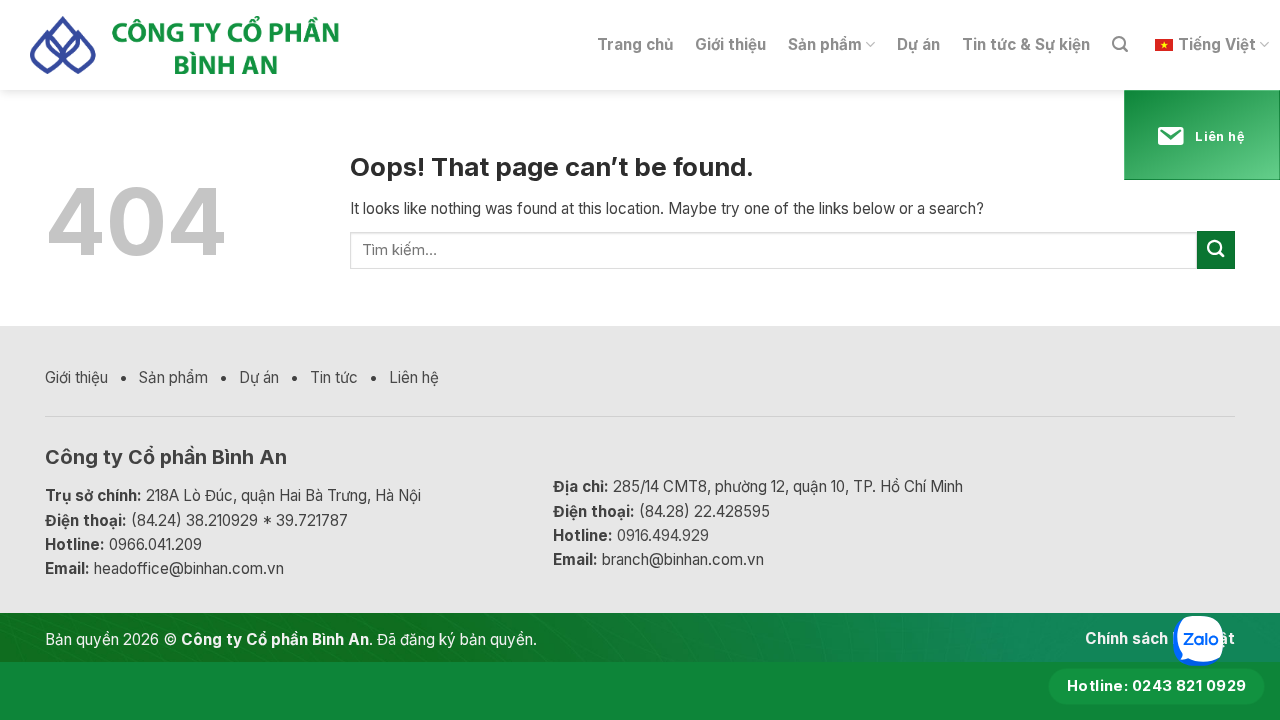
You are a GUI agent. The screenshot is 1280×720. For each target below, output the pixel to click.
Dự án (918, 44)
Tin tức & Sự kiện (1026, 44)
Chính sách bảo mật (1160, 638)
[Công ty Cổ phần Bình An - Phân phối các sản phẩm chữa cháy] (204, 45)
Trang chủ (635, 44)
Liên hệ (414, 377)
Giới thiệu (730, 44)
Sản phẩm (825, 44)
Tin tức (334, 377)
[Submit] (1216, 249)
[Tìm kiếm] (1120, 44)
